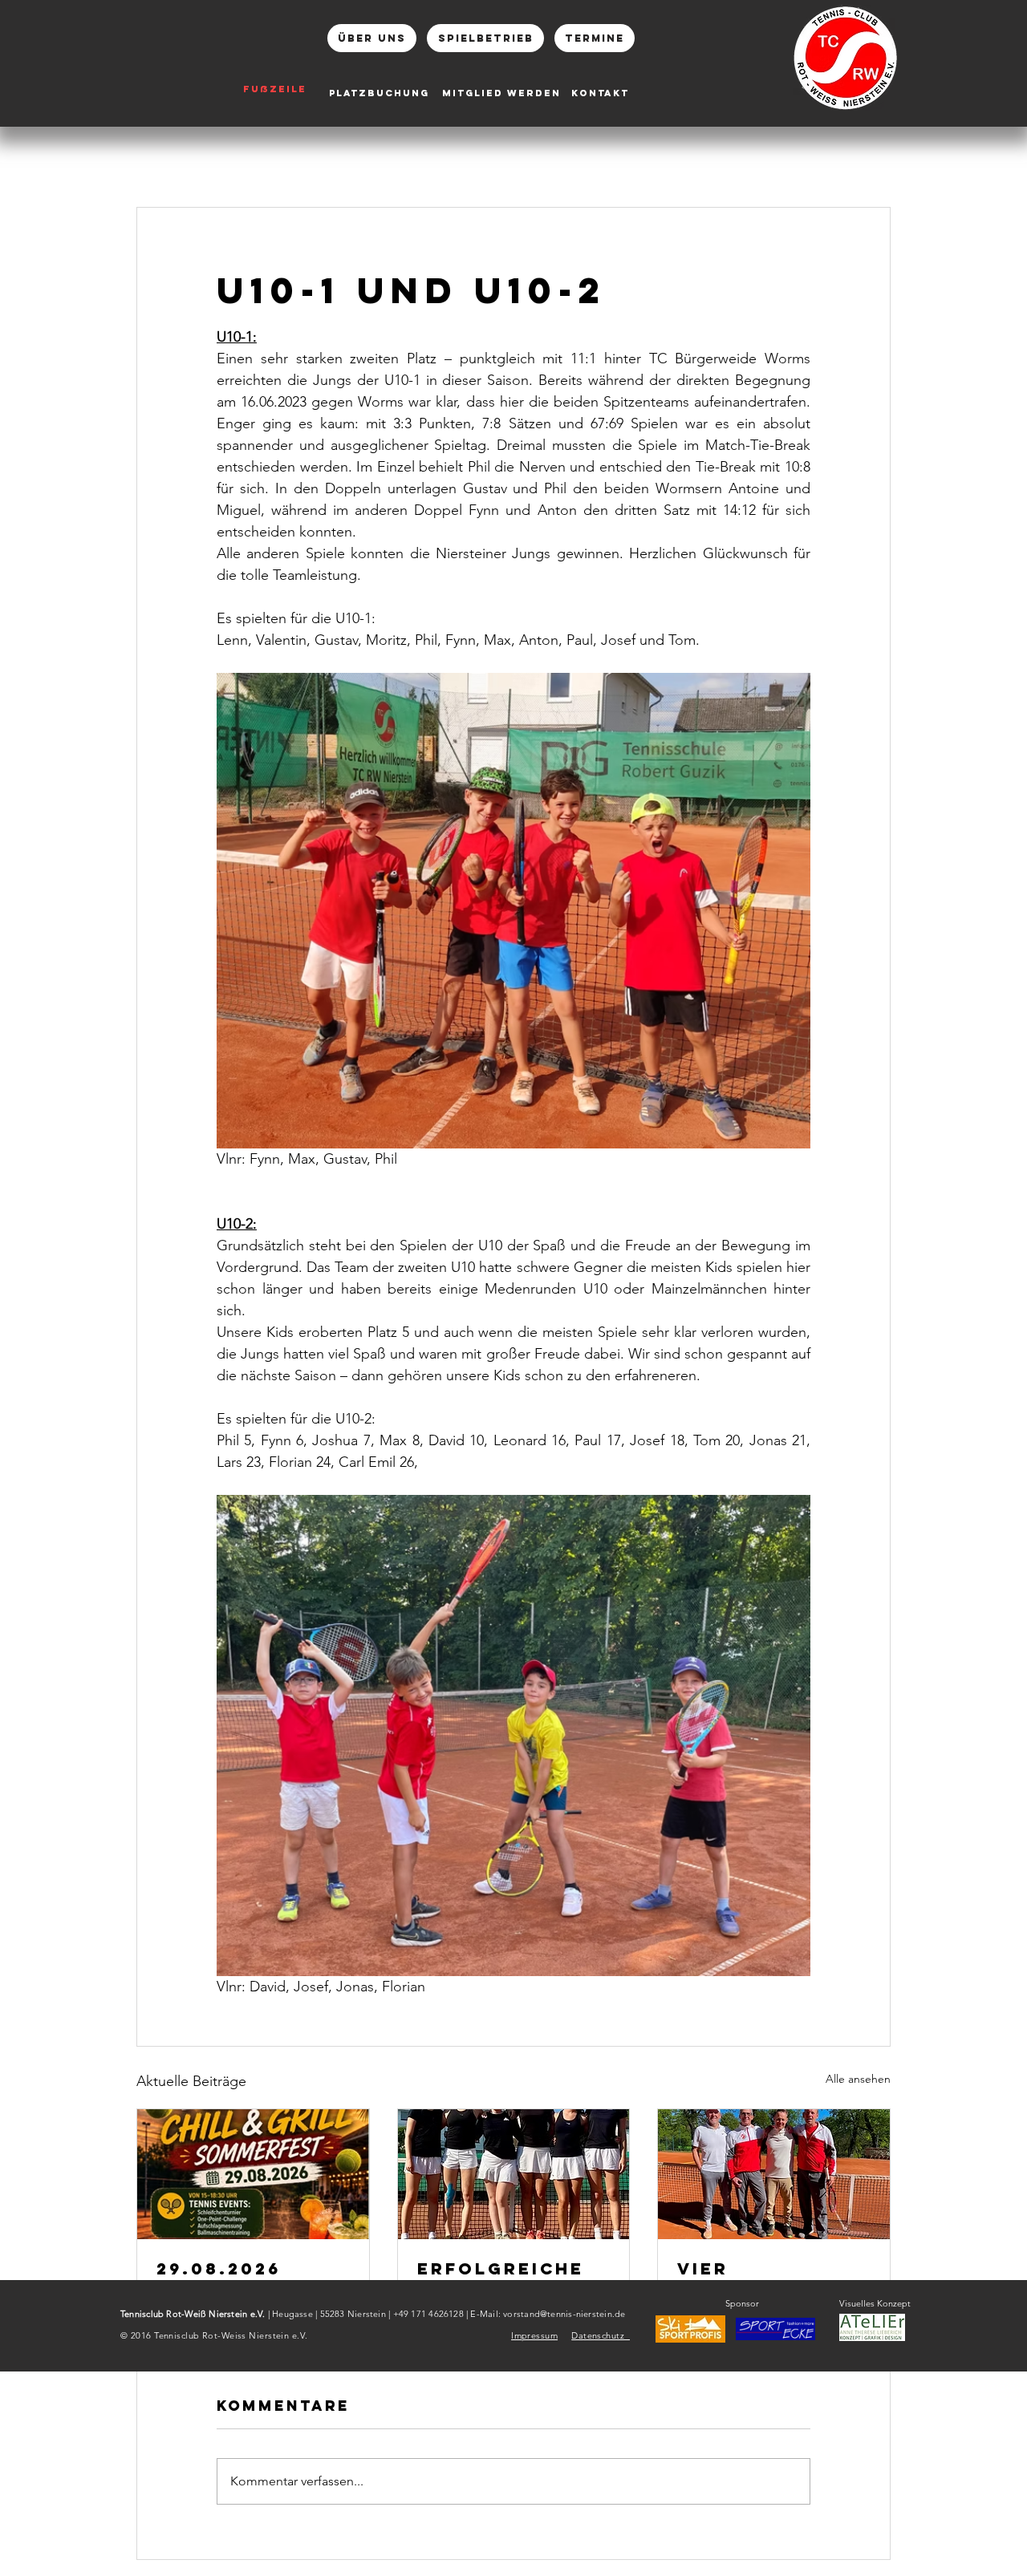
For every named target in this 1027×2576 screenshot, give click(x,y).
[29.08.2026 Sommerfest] (253, 2174)
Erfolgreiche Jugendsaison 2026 (503, 2278)
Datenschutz (601, 2335)
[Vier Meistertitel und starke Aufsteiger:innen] (774, 2174)
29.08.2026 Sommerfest (230, 2278)
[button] (775, 2329)
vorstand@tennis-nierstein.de (564, 2314)
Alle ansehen (858, 2079)
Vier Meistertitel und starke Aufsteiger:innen (769, 2278)
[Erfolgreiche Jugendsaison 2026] (514, 2174)
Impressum (534, 2335)
